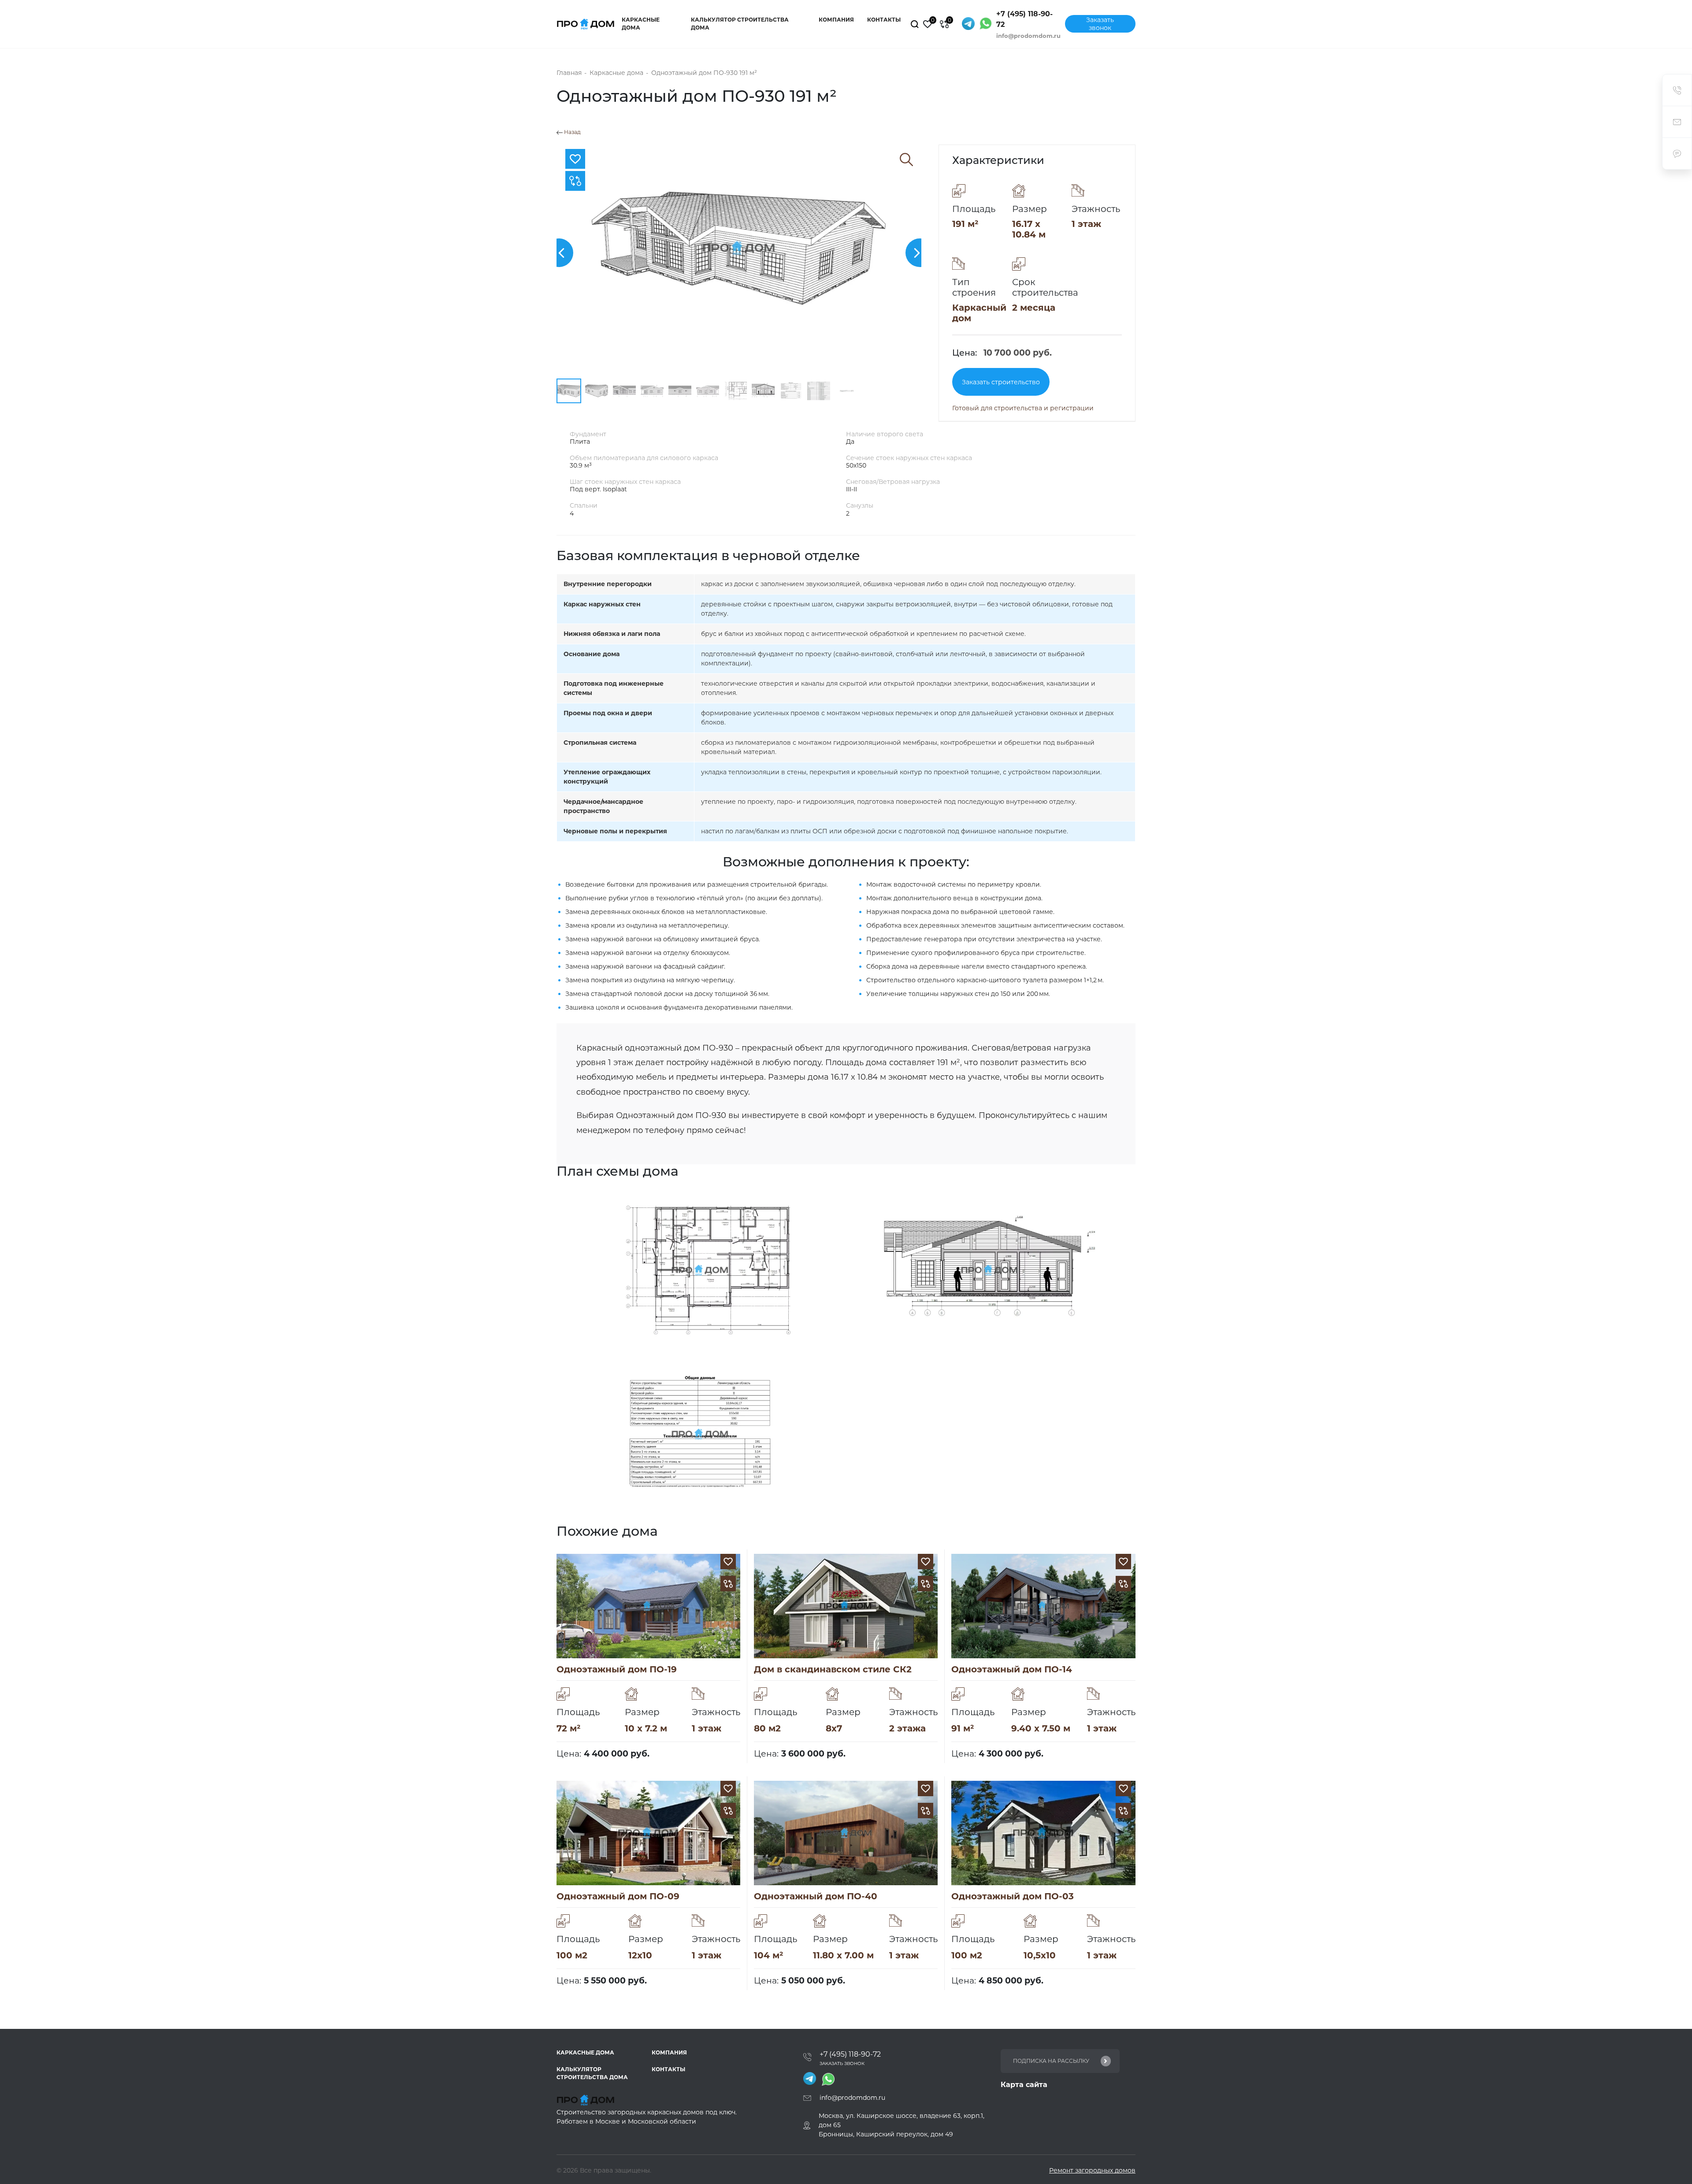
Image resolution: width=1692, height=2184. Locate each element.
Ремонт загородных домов (1092, 2170)
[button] (559, 253)
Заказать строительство (1001, 382)
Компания (836, 20)
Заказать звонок (1100, 24)
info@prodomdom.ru (1028, 36)
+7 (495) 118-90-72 (1024, 19)
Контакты (884, 20)
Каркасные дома (641, 24)
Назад (572, 132)
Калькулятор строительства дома (740, 24)
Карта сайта (1024, 2085)
